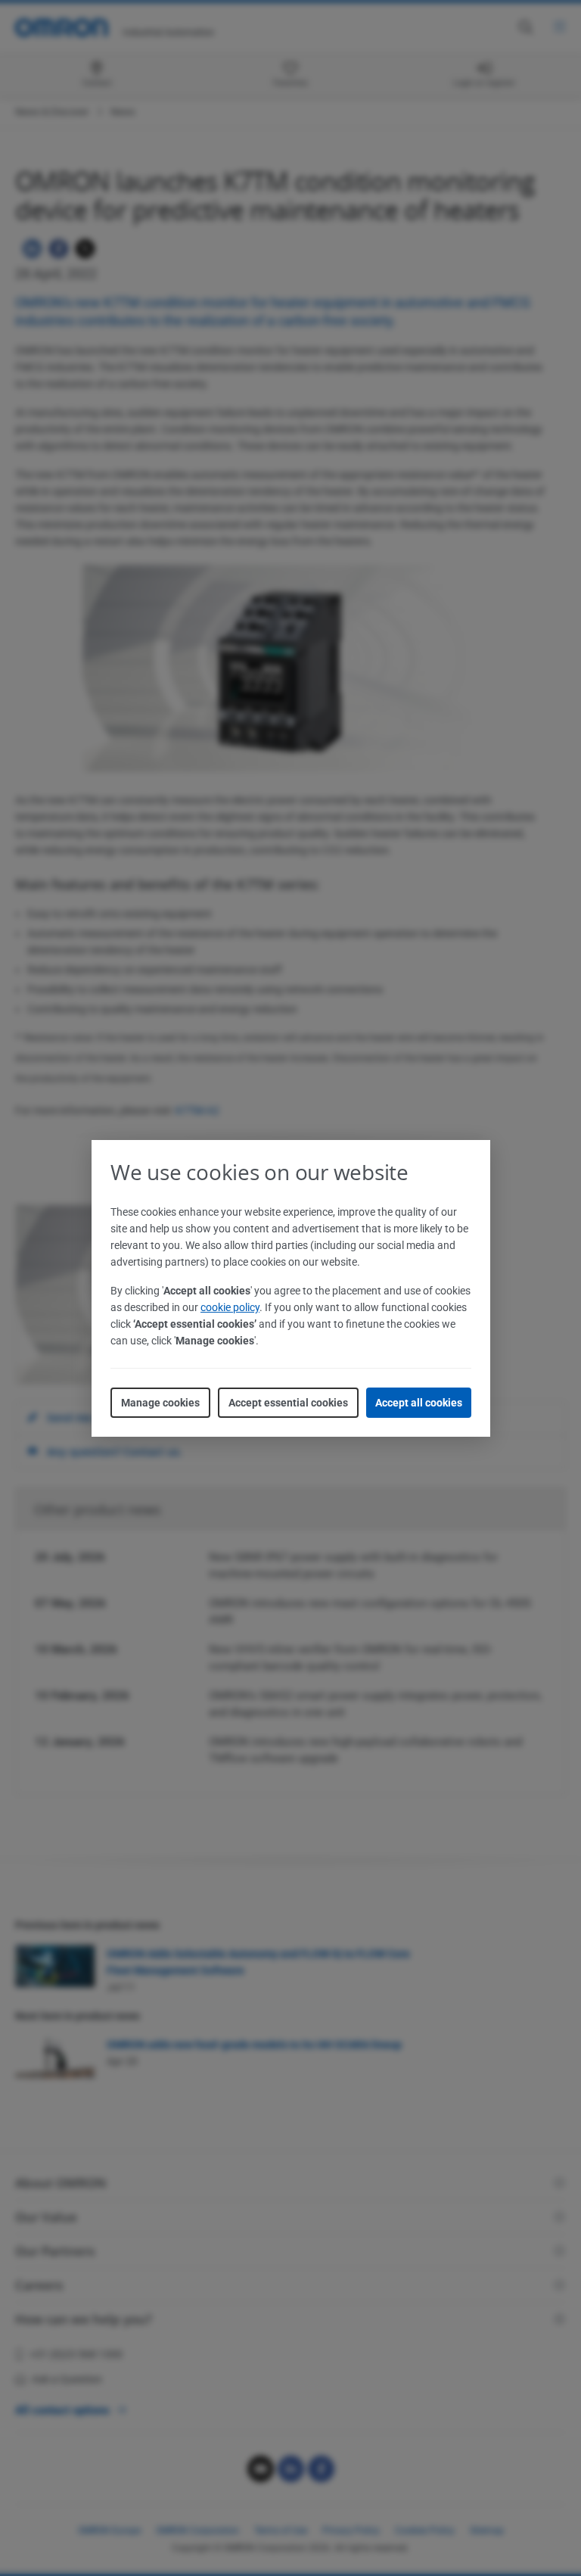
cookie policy (230, 1307)
